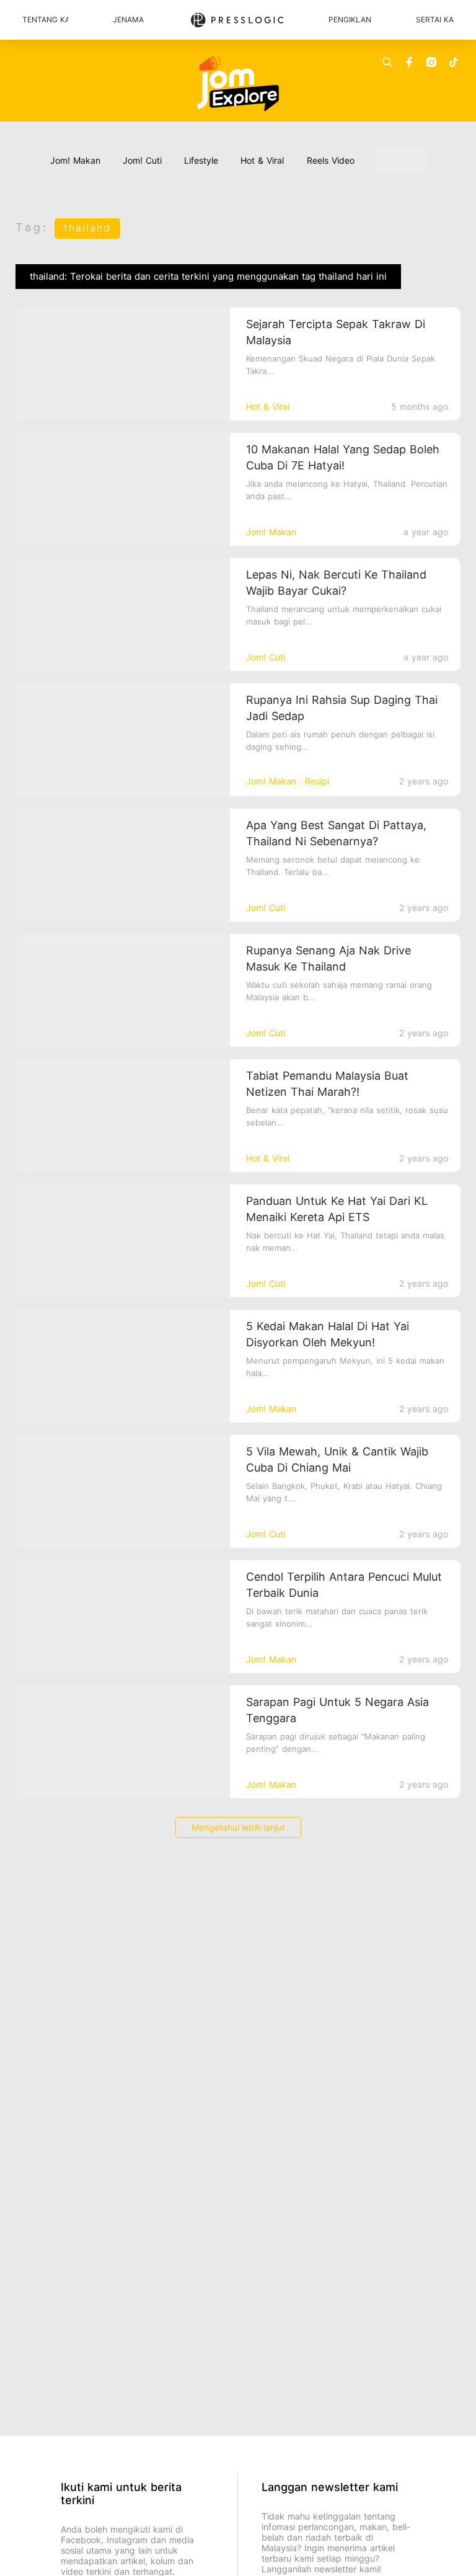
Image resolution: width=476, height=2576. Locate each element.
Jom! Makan (75, 160)
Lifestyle (201, 160)
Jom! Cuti (142, 160)
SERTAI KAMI (435, 20)
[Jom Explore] (238, 84)
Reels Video (331, 160)
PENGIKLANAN (350, 20)
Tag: (32, 227)
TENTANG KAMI (45, 20)
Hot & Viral (262, 160)
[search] (387, 62)
